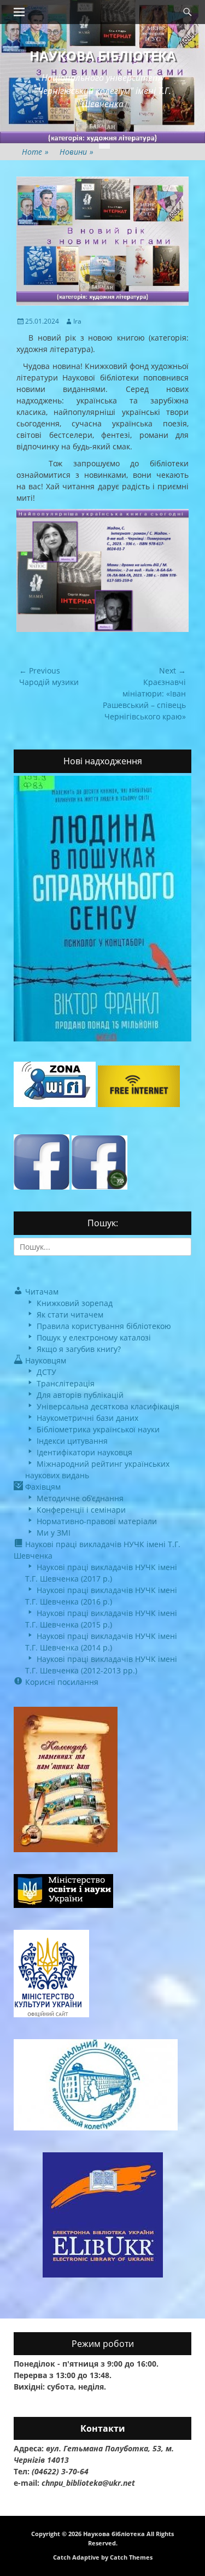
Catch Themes (131, 2557)
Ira (77, 321)
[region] (102, 570)
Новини (77, 152)
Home (35, 152)
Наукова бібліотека (103, 55)
